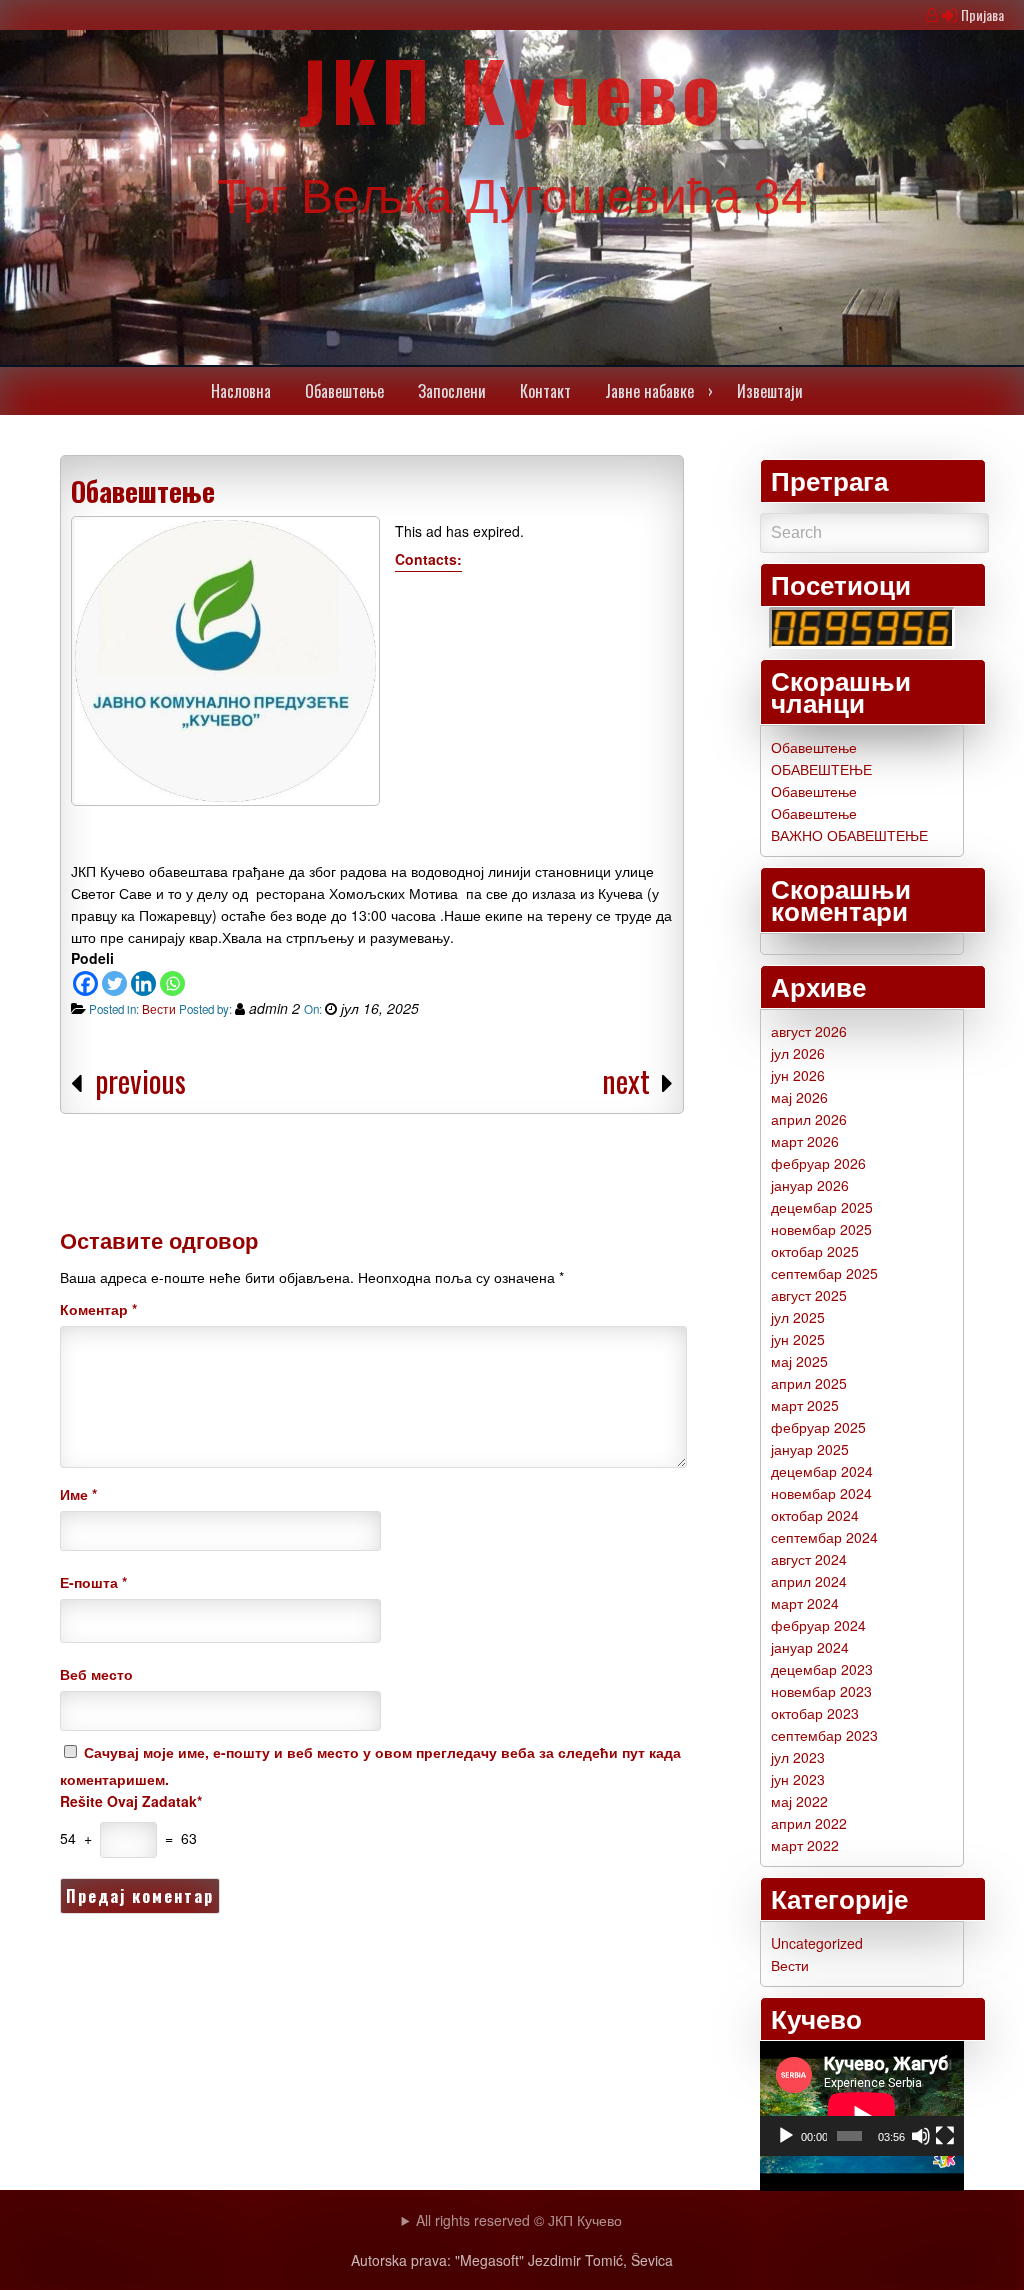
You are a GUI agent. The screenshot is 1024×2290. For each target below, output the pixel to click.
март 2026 (805, 1141)
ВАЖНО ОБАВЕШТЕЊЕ (849, 835)
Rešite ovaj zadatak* (131, 1801)
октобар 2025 (815, 1251)
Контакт (545, 391)
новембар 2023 (821, 1691)
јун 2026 (798, 1075)
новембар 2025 (821, 1229)
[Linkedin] (143, 983)
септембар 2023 (824, 1735)
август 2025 (809, 1295)
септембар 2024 (824, 1537)
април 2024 (809, 1581)
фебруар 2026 (818, 1163)
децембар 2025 (822, 1207)
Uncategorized (817, 1943)
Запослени (452, 391)
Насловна (241, 391)
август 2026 (809, 1031)
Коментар (98, 1309)
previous (140, 1080)
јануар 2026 (810, 1185)
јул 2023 (798, 1757)
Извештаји (770, 391)
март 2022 (805, 1845)
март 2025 (805, 1405)
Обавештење (143, 491)
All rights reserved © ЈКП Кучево (519, 2220)
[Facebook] (85, 983)
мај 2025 (799, 1361)
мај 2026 (799, 1097)
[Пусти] (786, 2136)
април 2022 (809, 1823)
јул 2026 (798, 1053)
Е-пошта (93, 1582)
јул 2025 (798, 1317)
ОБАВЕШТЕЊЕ (821, 769)
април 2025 (809, 1383)
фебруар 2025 (818, 1427)
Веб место (96, 1674)
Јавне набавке (649, 391)
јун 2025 (798, 1339)
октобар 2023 (815, 1713)
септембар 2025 (824, 1273)
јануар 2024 (810, 1647)
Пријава (982, 14)
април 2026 (809, 1119)
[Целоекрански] (945, 2136)
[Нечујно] (921, 2136)
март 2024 (805, 1603)
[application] (862, 2098)
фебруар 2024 (818, 1625)
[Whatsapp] (172, 983)
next (629, 1080)
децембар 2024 (822, 1471)
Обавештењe (344, 391)
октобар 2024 (815, 1515)
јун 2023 (798, 1779)
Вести (159, 1009)
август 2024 (809, 1559)
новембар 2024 (821, 1493)
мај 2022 (799, 1801)
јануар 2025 (810, 1449)
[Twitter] (114, 983)
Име (78, 1494)
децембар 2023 (822, 1669)
